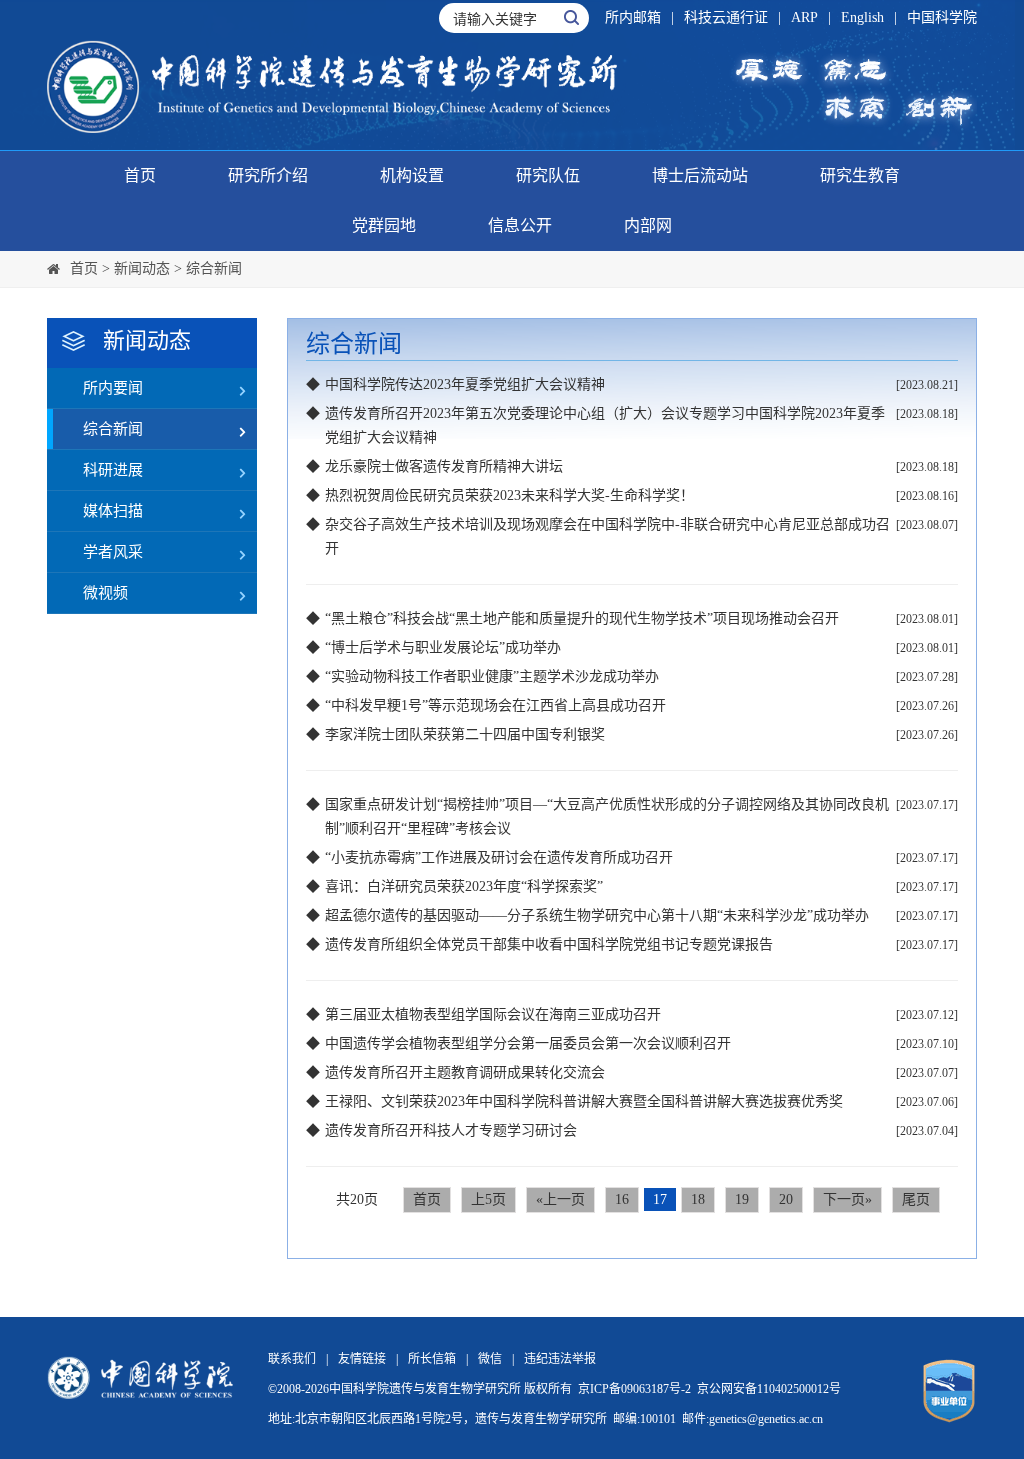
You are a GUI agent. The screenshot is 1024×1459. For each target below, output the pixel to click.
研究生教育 (860, 175)
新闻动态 (142, 268)
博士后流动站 (700, 175)
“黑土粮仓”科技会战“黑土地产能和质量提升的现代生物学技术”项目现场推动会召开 (582, 618)
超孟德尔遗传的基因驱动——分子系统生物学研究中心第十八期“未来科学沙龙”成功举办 (597, 915)
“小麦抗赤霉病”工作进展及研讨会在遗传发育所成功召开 (499, 857)
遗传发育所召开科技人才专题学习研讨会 (451, 1130)
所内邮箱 (633, 17)
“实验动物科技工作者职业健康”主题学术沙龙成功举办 (492, 676)
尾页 (916, 1199)
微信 (490, 1359)
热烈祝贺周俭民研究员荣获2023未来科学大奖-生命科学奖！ (509, 495)
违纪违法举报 (560, 1359)
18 (698, 1199)
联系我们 (292, 1359)
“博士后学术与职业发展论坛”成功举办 (443, 647)
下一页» (847, 1199)
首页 (140, 175)
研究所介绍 (268, 175)
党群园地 (384, 225)
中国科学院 (942, 17)
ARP (804, 17)
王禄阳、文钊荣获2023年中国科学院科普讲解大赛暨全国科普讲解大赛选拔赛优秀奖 (584, 1101)
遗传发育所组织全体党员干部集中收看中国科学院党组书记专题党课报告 (549, 944)
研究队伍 (548, 175)
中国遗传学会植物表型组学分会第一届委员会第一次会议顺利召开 (528, 1043)
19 (742, 1199)
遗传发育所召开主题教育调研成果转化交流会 (465, 1072)
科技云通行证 (726, 17)
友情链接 (362, 1359)
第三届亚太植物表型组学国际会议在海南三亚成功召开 (493, 1014)
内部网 (648, 225)
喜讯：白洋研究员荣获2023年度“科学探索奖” (464, 886)
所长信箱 (432, 1359)
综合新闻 (214, 268)
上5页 (488, 1199)
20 (786, 1199)
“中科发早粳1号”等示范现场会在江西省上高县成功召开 (495, 705)
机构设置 (412, 175)
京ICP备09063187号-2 (634, 1389)
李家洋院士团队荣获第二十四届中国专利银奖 (465, 734)
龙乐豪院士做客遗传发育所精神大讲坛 (444, 466)
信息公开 (520, 225)
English (862, 17)
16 (622, 1199)
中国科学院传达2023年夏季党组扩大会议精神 (465, 384)
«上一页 (560, 1199)
